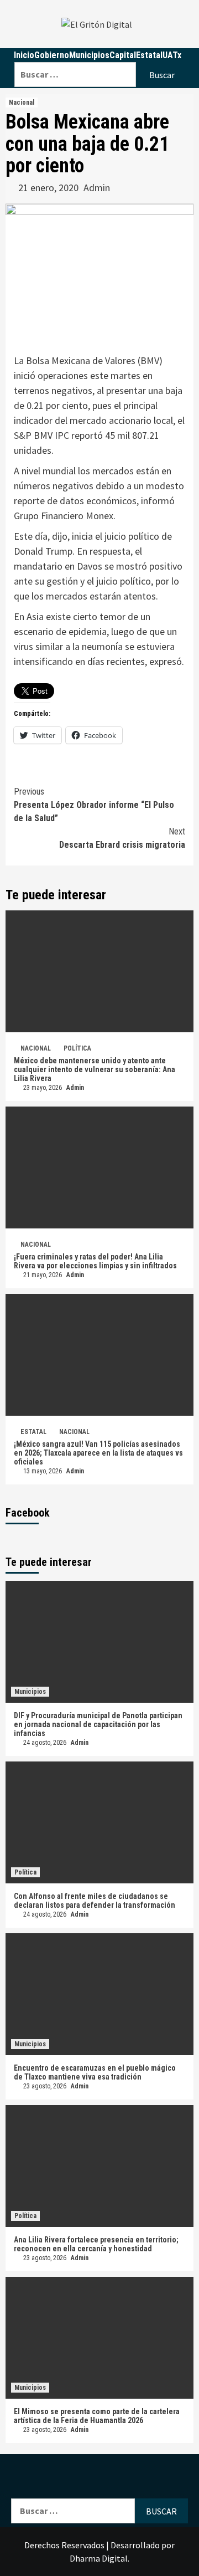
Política (77, 1048)
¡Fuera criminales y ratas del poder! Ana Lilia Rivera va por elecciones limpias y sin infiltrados (95, 1261)
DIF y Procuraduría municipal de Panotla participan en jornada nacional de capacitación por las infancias (98, 1724)
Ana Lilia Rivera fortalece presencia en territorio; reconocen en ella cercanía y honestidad (96, 2244)
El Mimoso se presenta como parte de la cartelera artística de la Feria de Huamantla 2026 (97, 2416)
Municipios (30, 1692)
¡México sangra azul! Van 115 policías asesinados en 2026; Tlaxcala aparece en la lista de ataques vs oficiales (98, 1453)
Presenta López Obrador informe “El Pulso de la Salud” (94, 805)
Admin (97, 188)
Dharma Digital (99, 2558)
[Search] (101, 55)
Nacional (22, 103)
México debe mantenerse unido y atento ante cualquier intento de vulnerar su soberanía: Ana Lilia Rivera (95, 1069)
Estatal (33, 1432)
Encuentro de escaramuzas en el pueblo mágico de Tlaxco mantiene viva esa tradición (95, 2072)
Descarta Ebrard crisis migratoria (122, 838)
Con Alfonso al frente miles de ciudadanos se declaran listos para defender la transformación (95, 1901)
